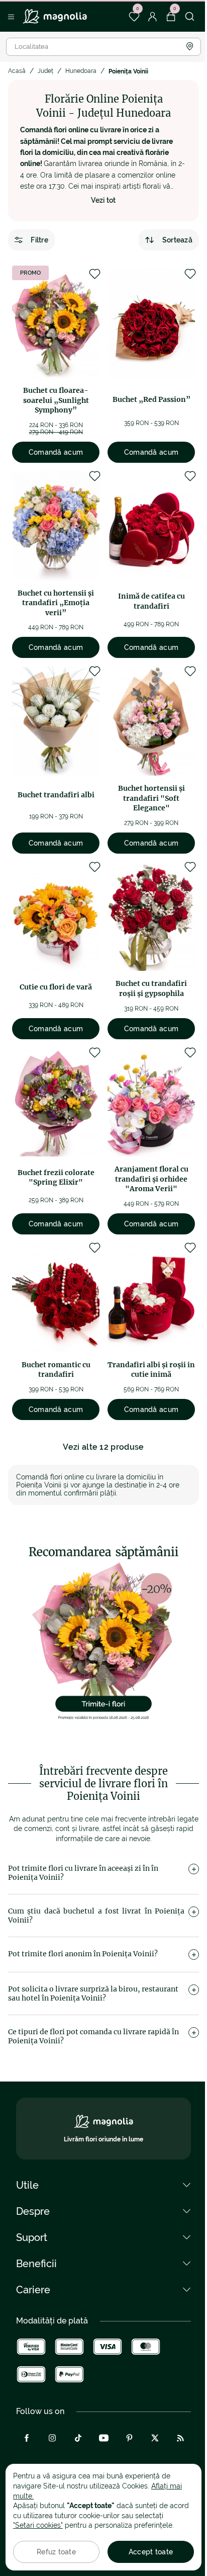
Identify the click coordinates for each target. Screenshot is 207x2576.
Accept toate (151, 2552)
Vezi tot (103, 200)
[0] (134, 17)
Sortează (177, 240)
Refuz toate (56, 2552)
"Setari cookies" (38, 2525)
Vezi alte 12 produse (103, 1447)
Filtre (39, 240)
